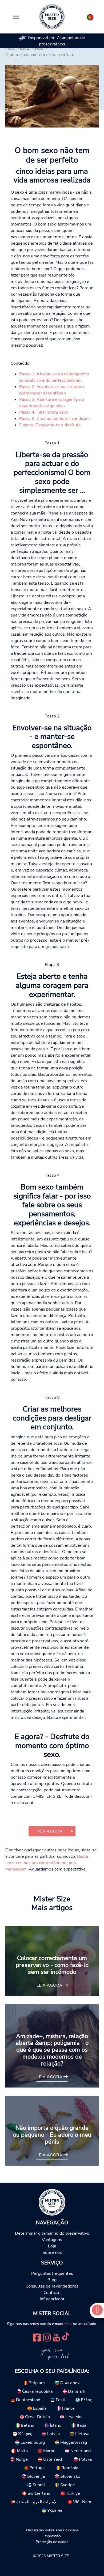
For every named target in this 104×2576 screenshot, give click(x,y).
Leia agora (50, 1985)
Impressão (52, 2536)
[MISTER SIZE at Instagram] (47, 2337)
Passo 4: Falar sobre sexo (44, 412)
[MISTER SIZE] (52, 2202)
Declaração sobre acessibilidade (52, 2530)
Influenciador (52, 2299)
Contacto (52, 2293)
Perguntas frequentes (52, 2273)
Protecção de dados (52, 2542)
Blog (52, 2280)
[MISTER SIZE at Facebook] (37, 2337)
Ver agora (50, 1831)
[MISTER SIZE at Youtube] (56, 2337)
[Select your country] (90, 16)
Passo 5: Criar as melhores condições (55, 419)
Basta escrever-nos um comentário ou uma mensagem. (47, 1863)
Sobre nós (52, 2252)
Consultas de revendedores (52, 2286)
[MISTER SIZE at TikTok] (66, 2337)
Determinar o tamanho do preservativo (52, 2233)
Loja (52, 2246)
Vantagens (52, 2240)
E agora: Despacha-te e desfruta (50, 425)
